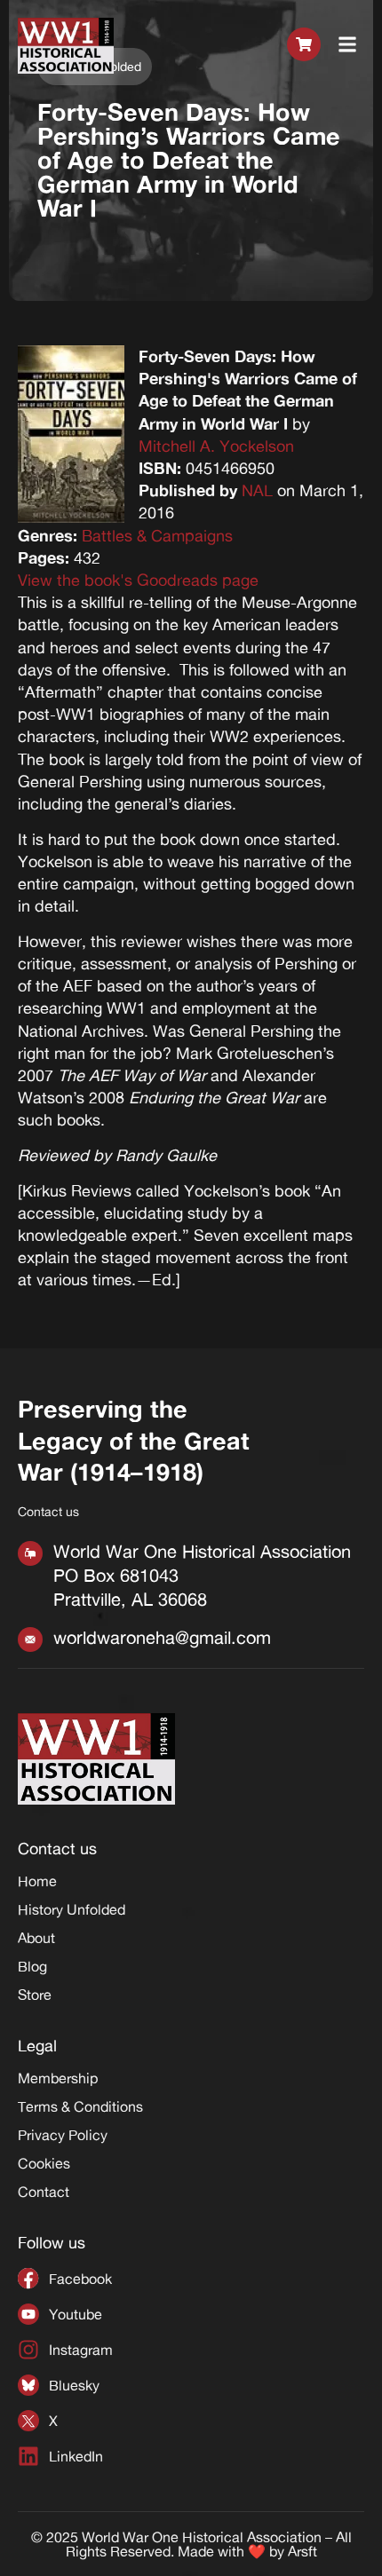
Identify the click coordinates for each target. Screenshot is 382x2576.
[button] (348, 45)
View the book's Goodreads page (138, 580)
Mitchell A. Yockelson (216, 446)
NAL (257, 490)
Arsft (302, 2551)
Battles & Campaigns (157, 535)
